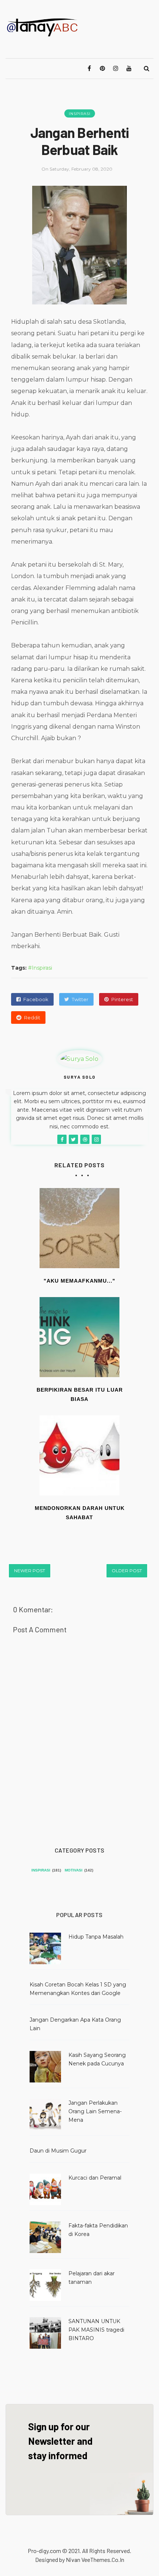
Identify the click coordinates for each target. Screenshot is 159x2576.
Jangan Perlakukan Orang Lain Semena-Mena (95, 2111)
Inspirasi (80, 114)
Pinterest (122, 999)
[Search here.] (146, 69)
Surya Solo (80, 1077)
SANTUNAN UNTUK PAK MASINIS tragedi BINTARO (96, 2330)
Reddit (32, 1017)
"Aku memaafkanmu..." (79, 1281)
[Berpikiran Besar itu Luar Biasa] (79, 1337)
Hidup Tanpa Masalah (96, 1937)
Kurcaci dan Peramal (95, 2178)
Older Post (127, 1571)
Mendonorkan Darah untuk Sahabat (80, 1513)
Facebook (36, 999)
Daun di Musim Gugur (58, 2151)
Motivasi (74, 1870)
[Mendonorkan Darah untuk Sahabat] (79, 1455)
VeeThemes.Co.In (103, 2559)
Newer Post (30, 1571)
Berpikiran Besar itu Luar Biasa (80, 1394)
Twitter (80, 999)
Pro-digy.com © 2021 (54, 2551)
